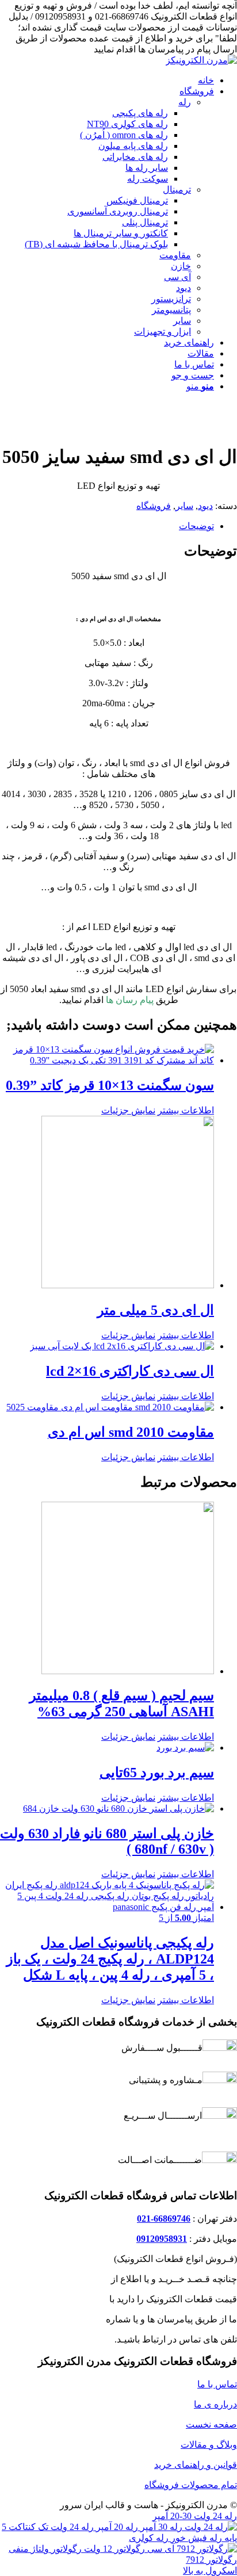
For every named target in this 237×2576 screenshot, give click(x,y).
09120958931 (162, 2239)
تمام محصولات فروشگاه (191, 2485)
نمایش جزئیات (128, 1110)
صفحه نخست (211, 2424)
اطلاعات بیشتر (186, 1110)
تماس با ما (217, 2384)
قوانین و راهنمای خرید (196, 2465)
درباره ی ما (215, 2404)
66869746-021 (164, 2219)
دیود (205, 506)
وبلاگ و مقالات (209, 2445)
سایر (184, 506)
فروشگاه (154, 506)
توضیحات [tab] (196, 526)
